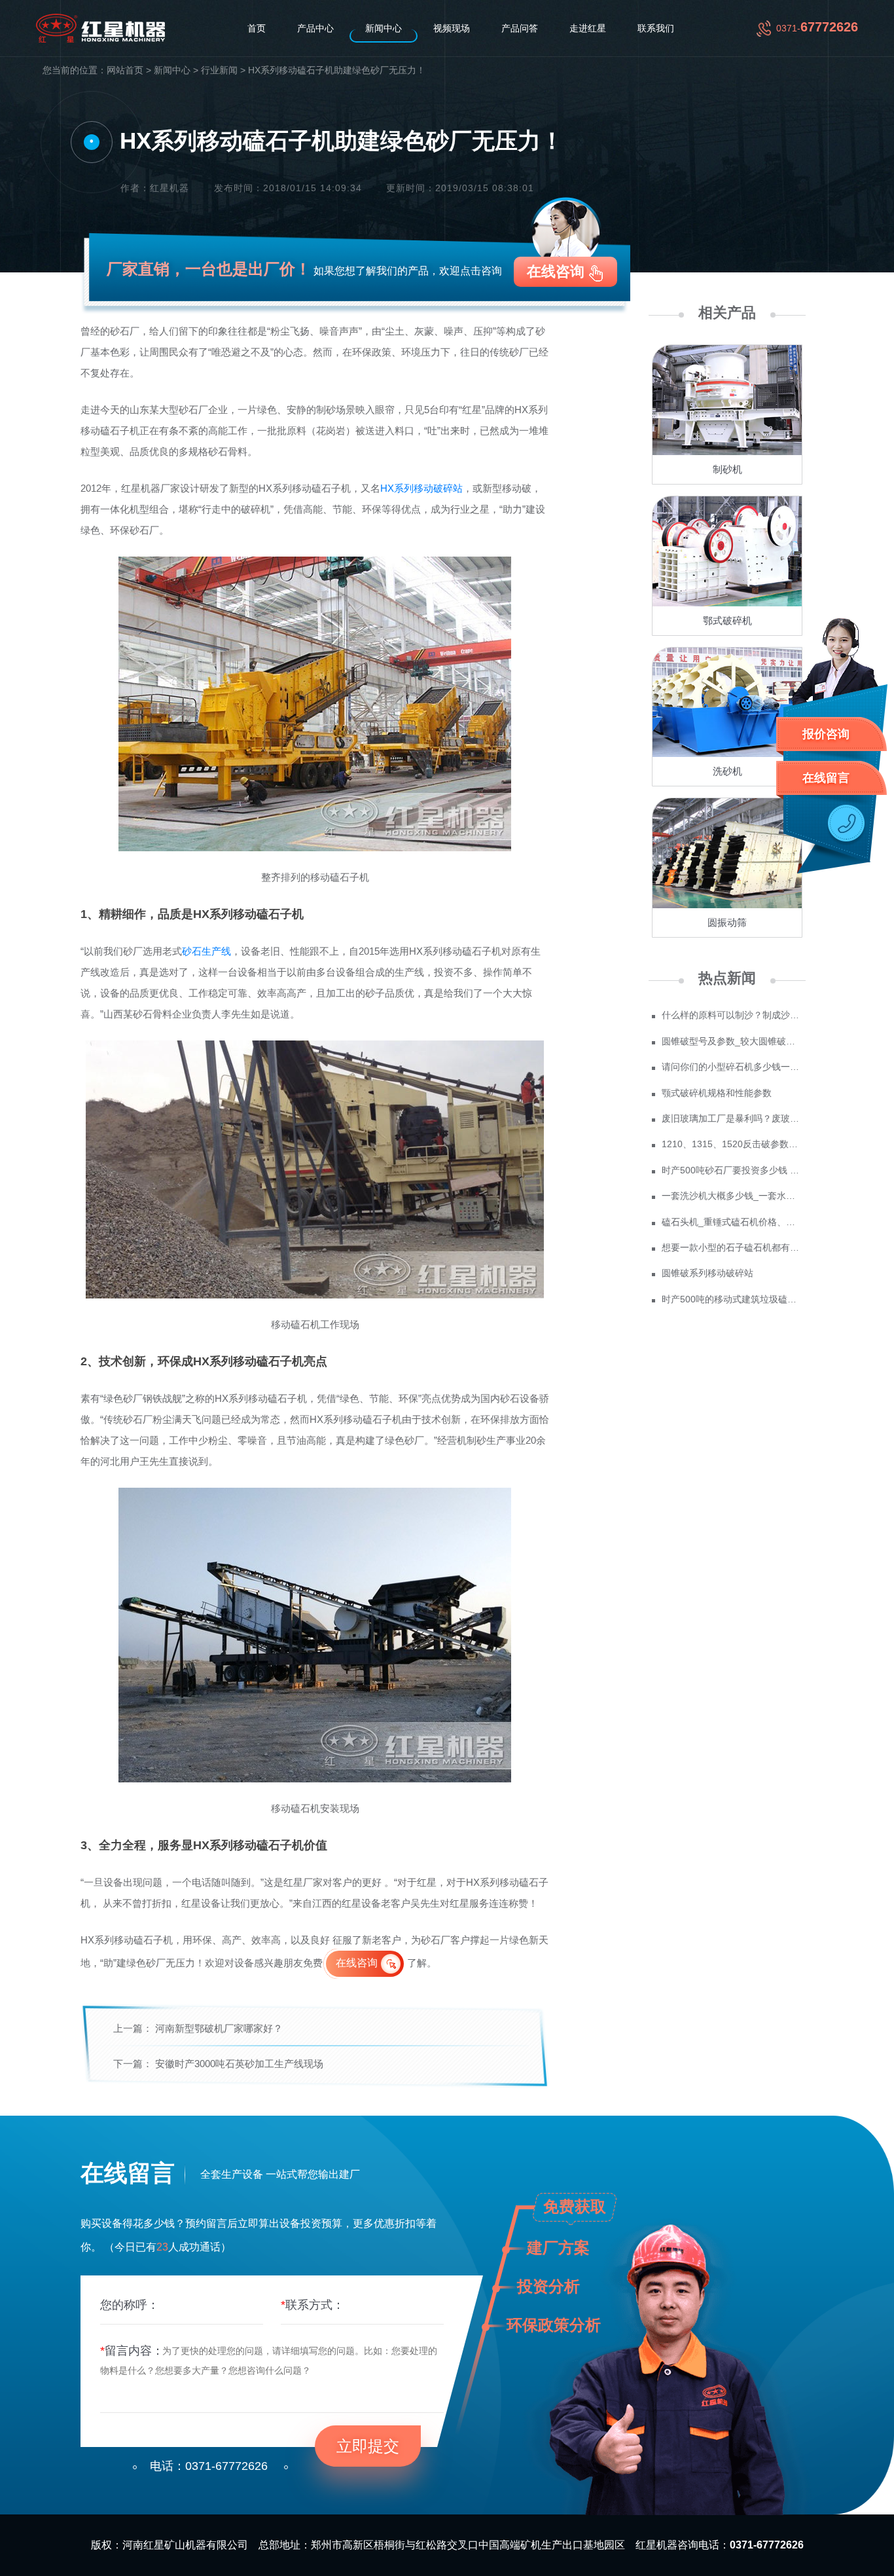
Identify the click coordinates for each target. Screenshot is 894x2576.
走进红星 (588, 28)
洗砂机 (727, 771)
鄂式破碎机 (727, 620)
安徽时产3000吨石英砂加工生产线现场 (239, 2064)
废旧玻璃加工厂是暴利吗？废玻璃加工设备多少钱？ (732, 1118)
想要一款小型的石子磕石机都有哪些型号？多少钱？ (732, 1247)
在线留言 (826, 778)
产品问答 (520, 28)
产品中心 (315, 28)
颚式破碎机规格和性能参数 (717, 1093)
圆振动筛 (727, 922)
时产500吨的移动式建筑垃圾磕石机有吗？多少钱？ (732, 1299)
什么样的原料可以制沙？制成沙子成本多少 (732, 1015)
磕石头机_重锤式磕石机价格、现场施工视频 (732, 1222)
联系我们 (656, 28)
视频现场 (452, 28)
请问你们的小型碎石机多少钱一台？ (732, 1067)
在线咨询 (556, 271)
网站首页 (125, 70)
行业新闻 (219, 70)
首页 (257, 28)
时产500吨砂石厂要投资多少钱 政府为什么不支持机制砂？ (732, 1170)
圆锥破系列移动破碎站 (707, 1273)
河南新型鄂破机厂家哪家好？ (219, 2028)
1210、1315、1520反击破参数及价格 (732, 1144)
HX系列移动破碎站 (421, 488)
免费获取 (575, 2206)
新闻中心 (384, 28)
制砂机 (727, 469)
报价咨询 (826, 734)
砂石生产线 (206, 951)
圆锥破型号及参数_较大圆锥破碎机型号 (732, 1041)
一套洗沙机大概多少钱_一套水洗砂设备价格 (732, 1196)
